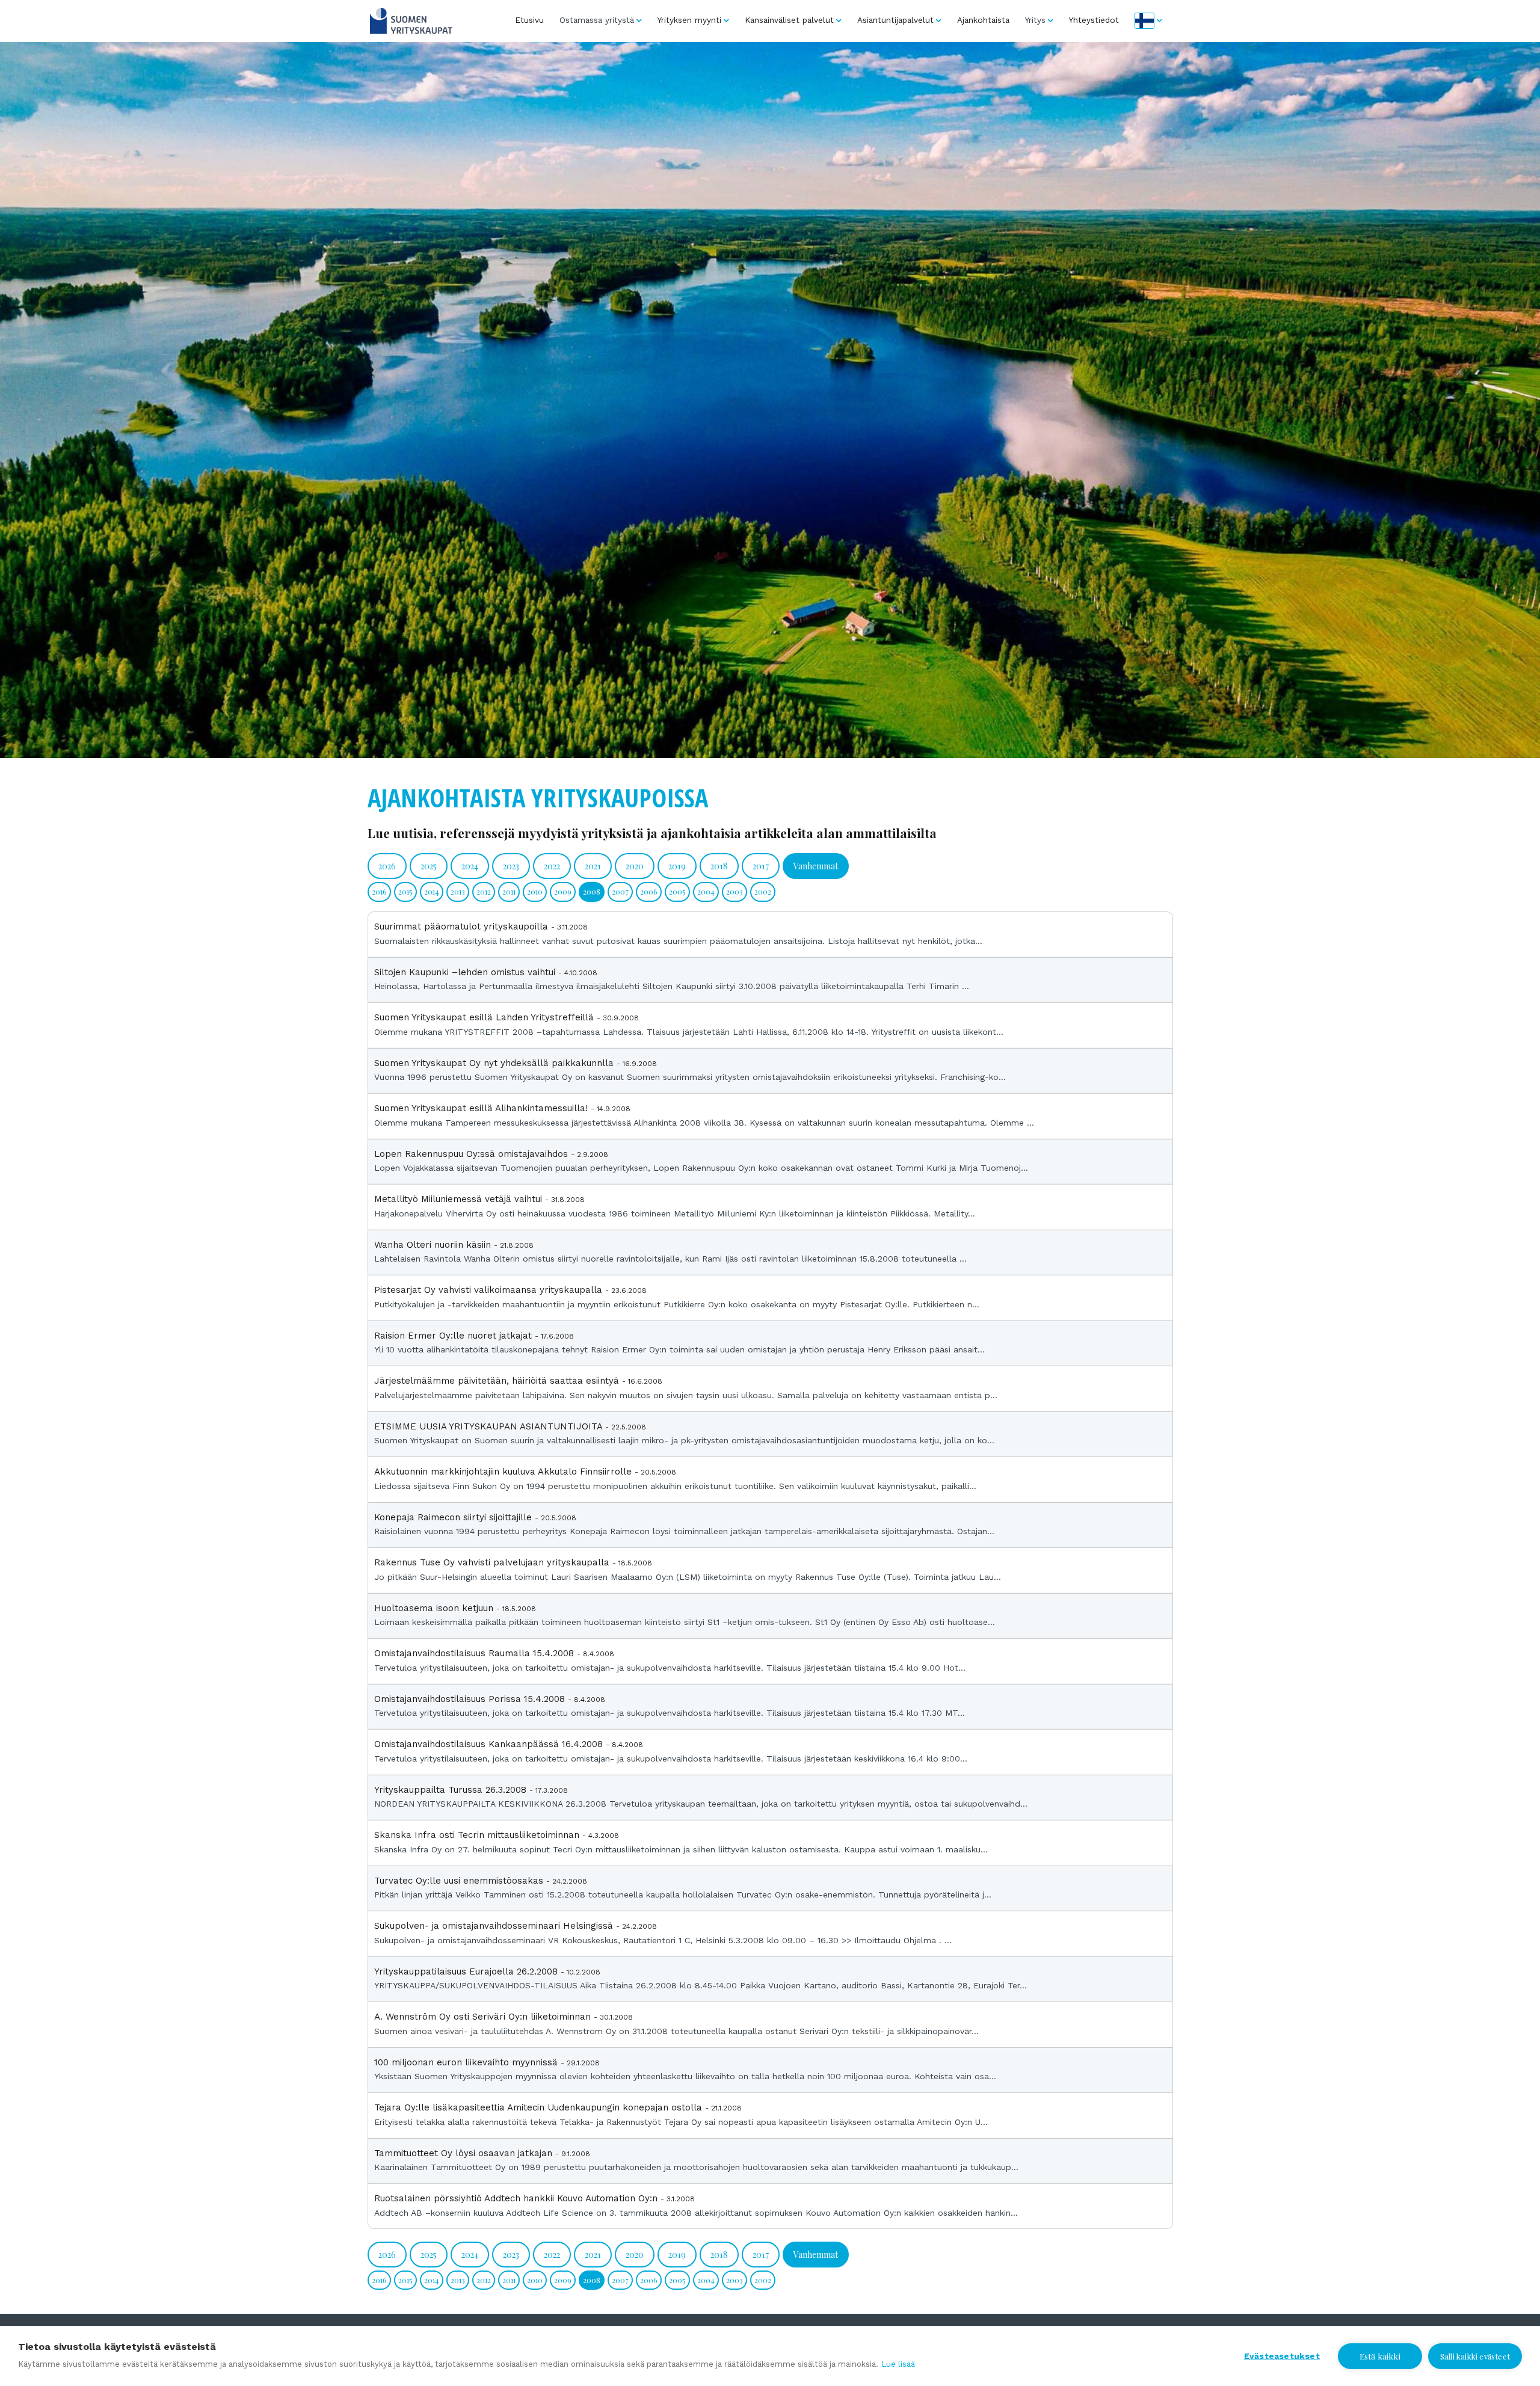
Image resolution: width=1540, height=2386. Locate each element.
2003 (735, 891)
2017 (761, 866)
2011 (509, 891)
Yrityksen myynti (689, 20)
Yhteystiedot (1094, 20)
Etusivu (529, 20)
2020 (635, 866)
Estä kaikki (1380, 2356)
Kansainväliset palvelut (789, 20)
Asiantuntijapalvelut (895, 20)
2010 (535, 891)
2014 (432, 891)
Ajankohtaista (983, 20)
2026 (387, 866)
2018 (719, 866)
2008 (592, 891)
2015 (405, 891)
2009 (563, 891)
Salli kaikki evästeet (1475, 2356)
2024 (470, 866)
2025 (429, 866)
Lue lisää (898, 2364)
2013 (458, 891)
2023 (511, 866)
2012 (484, 891)
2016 (379, 891)
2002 (763, 891)
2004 (706, 891)
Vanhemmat (816, 866)
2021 (593, 866)
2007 (620, 891)
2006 (649, 891)
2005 (677, 891)
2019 (677, 866)
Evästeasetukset (1282, 2356)
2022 (552, 866)
